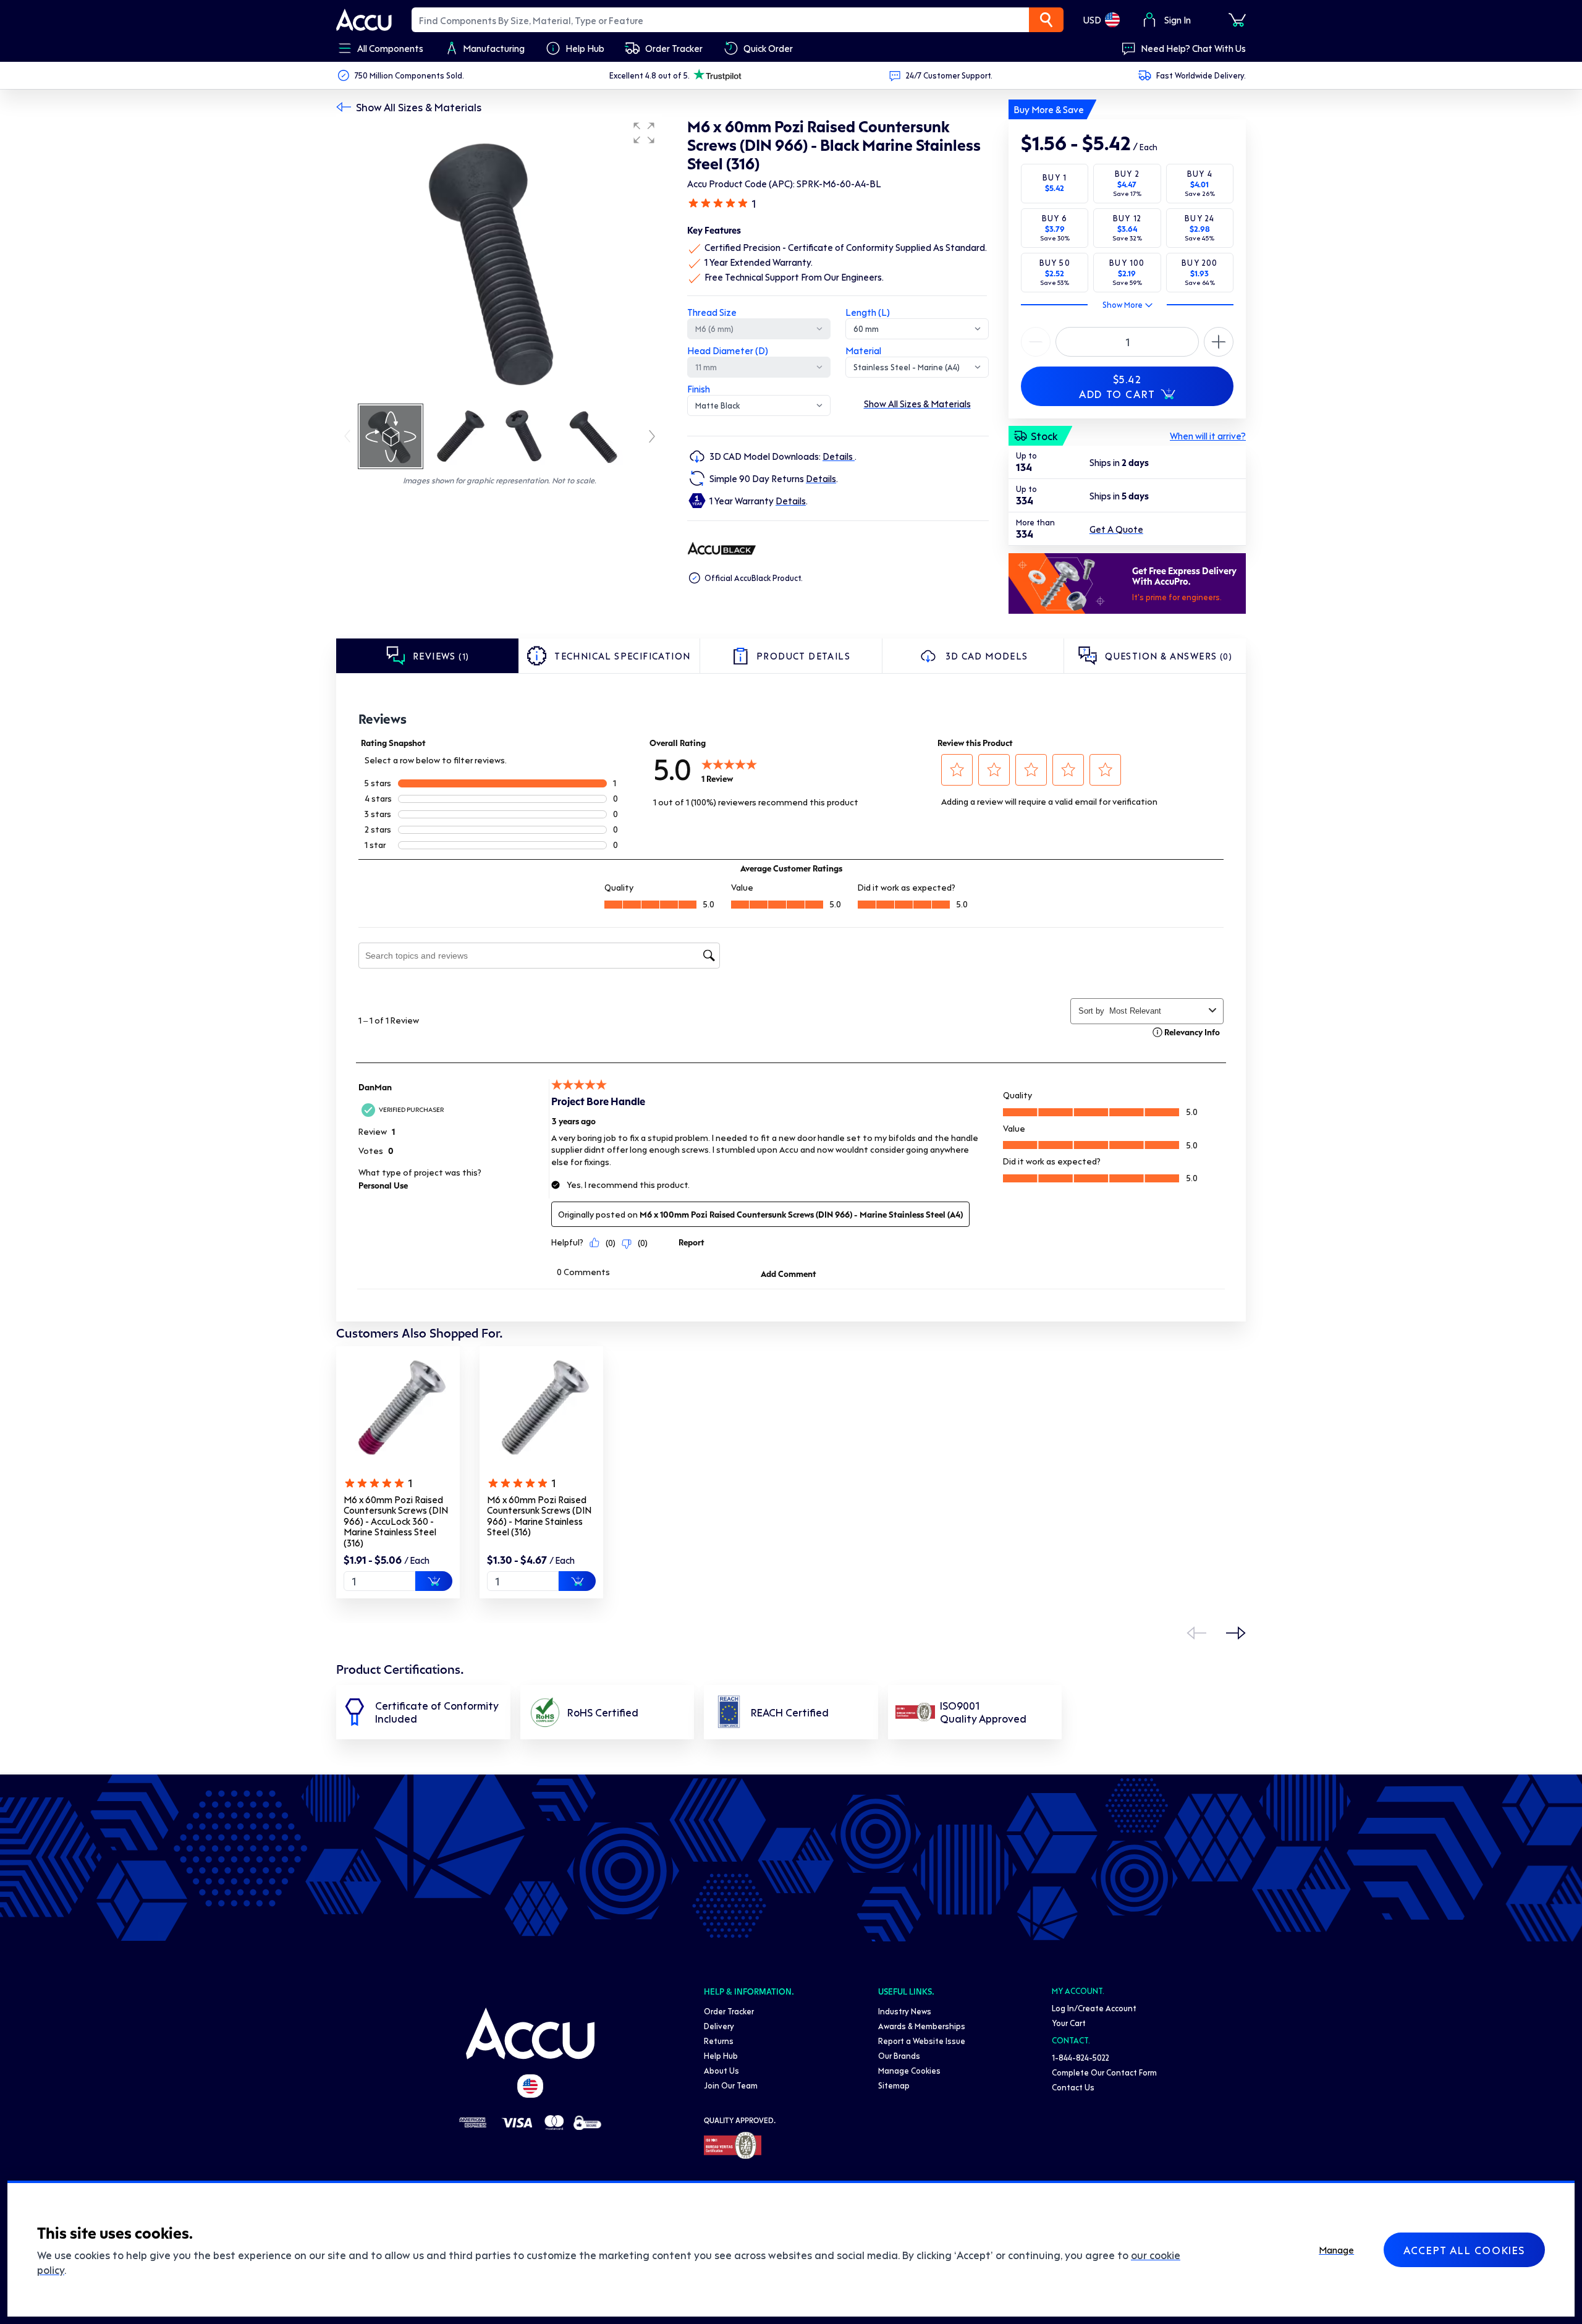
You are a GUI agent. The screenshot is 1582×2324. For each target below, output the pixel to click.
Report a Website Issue (922, 2041)
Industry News (905, 2011)
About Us (721, 2070)
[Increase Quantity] (1036, 342)
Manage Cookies (909, 2070)
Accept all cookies (1464, 2250)
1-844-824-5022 (1081, 2057)
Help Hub (721, 2055)
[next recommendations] (1236, 1633)
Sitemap (894, 2085)
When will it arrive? (1208, 436)
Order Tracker (729, 2011)
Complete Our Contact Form (1104, 2072)
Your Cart (1069, 2023)
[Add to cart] (434, 1581)
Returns (719, 2041)
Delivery (719, 2026)
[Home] (530, 2033)
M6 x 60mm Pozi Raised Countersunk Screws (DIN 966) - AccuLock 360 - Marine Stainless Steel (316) (396, 1521)
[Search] (1046, 20)
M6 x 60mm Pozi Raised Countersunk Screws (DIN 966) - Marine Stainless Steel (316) (539, 1516)
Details (839, 456)
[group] (499, 258)
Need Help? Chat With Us (1193, 48)
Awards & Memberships (922, 2026)
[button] (644, 133)
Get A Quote (1116, 529)
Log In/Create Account (1094, 2008)
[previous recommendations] (1196, 1633)
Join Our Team (731, 2085)
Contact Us (1073, 2087)
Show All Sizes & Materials (419, 107)
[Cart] (1237, 20)
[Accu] (364, 20)
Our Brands (899, 2055)
